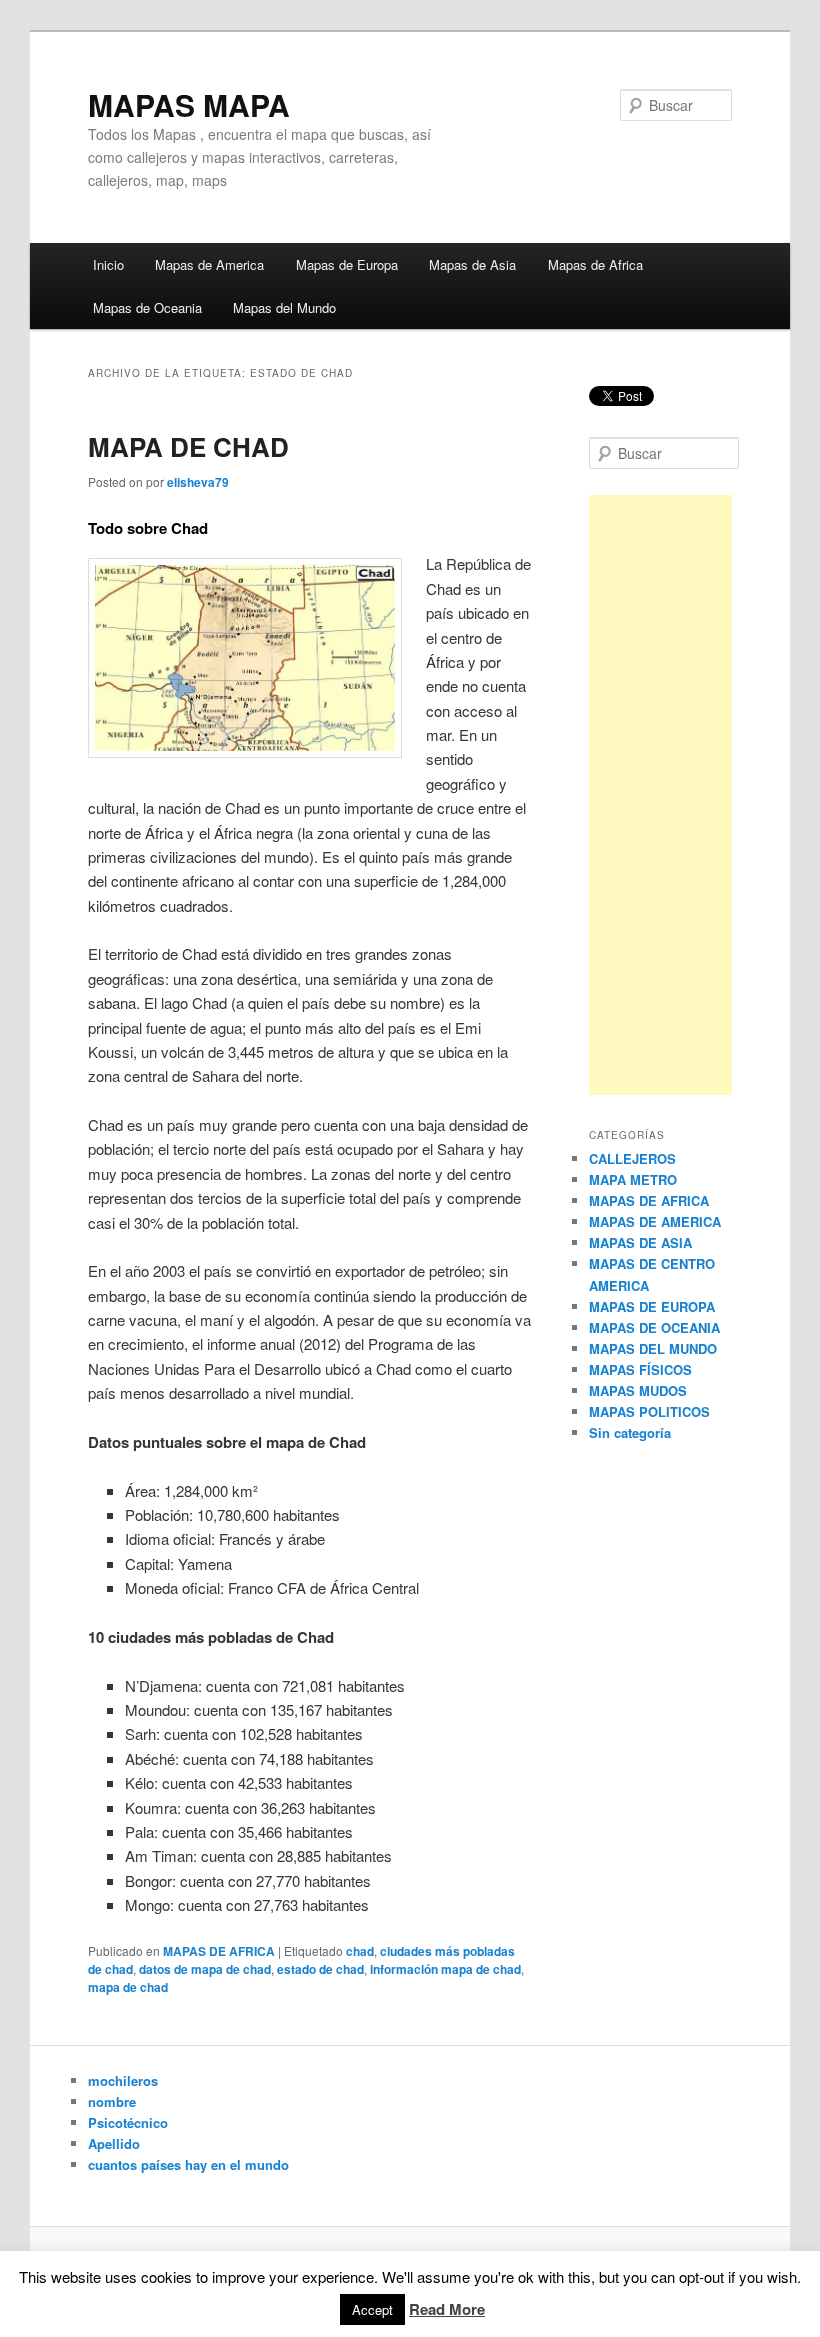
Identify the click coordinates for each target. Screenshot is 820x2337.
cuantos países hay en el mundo (188, 2164)
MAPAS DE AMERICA (655, 1221)
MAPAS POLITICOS (649, 1411)
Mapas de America (209, 264)
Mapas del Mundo (284, 307)
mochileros (123, 2080)
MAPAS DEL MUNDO (653, 1348)
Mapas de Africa (595, 264)
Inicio (108, 264)
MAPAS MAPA (189, 104)
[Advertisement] (660, 795)
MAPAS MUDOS (638, 1390)
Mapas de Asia (472, 264)
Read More (447, 2309)
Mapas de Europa (347, 264)
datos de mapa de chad (205, 1969)
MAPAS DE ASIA (640, 1242)
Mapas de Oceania (147, 307)
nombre (112, 2101)
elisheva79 (198, 482)
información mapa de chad (445, 1969)
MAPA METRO (633, 1179)
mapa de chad (128, 1987)
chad (360, 1951)
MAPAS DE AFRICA (219, 1951)
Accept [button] (372, 2309)
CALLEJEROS (632, 1158)
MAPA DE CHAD (188, 446)
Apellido (114, 2143)
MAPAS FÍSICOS (640, 1369)
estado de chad (320, 1969)
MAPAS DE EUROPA (652, 1306)
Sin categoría (630, 1432)
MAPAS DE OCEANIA (654, 1327)
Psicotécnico (128, 2122)
